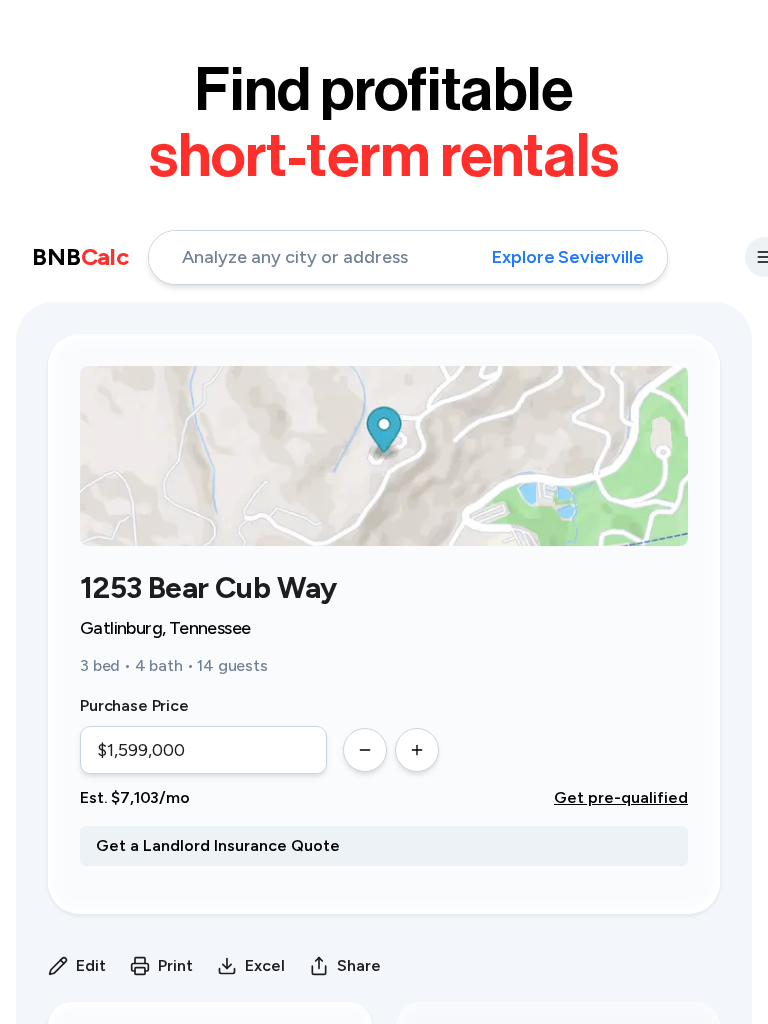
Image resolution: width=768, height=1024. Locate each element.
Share (359, 965)
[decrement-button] (365, 750)
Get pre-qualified (621, 797)
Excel (265, 965)
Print (175, 965)
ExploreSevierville (567, 257)
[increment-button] (417, 750)
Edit (91, 965)
